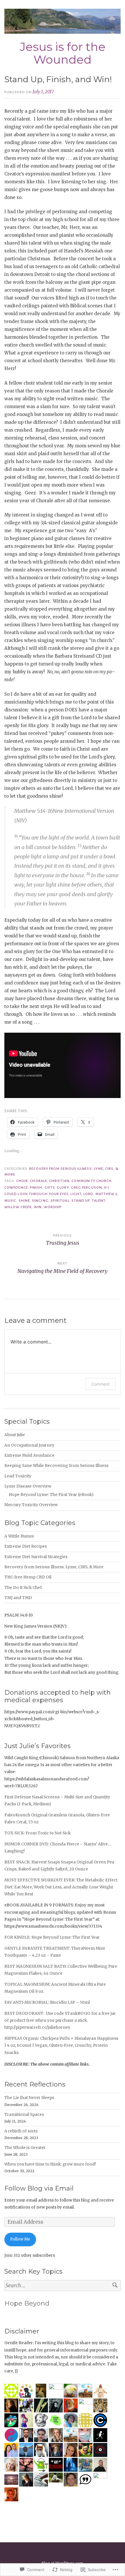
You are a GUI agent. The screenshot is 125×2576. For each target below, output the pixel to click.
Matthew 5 (107, 1194)
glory (63, 1187)
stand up (81, 1201)
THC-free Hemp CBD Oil (28, 1577)
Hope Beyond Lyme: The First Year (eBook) (51, 1495)
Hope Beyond (27, 2303)
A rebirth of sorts (21, 2131)
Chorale (39, 1181)
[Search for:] (63, 2286)
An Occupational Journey (29, 1445)
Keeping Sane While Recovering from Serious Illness (56, 1466)
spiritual (60, 1201)
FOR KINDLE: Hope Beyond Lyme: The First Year (52, 1937)
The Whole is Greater (25, 2148)
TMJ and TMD (18, 1598)
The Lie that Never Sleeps (29, 2098)
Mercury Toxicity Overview (31, 1505)
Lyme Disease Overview (28, 1486)
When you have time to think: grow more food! (50, 2164)
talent (99, 1201)
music (10, 1201)
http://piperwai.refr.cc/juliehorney (37, 2027)
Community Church (92, 1181)
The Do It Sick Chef (23, 1588)
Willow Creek (18, 1207)
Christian (59, 1181)
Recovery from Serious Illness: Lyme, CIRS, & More (54, 1567)
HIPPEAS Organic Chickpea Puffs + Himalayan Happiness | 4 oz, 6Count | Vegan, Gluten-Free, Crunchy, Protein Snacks (61, 2046)
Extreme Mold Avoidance (29, 1455)
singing (40, 1201)
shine (24, 1201)
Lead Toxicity (18, 1476)
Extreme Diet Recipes (26, 1546)
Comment (100, 1384)
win (38, 1207)
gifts (50, 1187)
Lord (88, 1194)
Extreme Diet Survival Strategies (36, 1557)
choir (22, 1181)
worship (53, 1207)
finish (36, 1187)
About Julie (15, 1435)
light (76, 1194)
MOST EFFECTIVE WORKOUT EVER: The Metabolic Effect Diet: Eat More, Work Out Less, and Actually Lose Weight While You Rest (61, 1887)
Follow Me (20, 2239)
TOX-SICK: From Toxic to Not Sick (37, 1833)
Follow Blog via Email (39, 2188)
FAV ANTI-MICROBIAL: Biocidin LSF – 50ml (47, 2002)
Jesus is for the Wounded (63, 53)
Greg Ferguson (86, 1187)
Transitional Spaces (24, 2115)
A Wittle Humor (19, 1536)
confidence (16, 1187)
